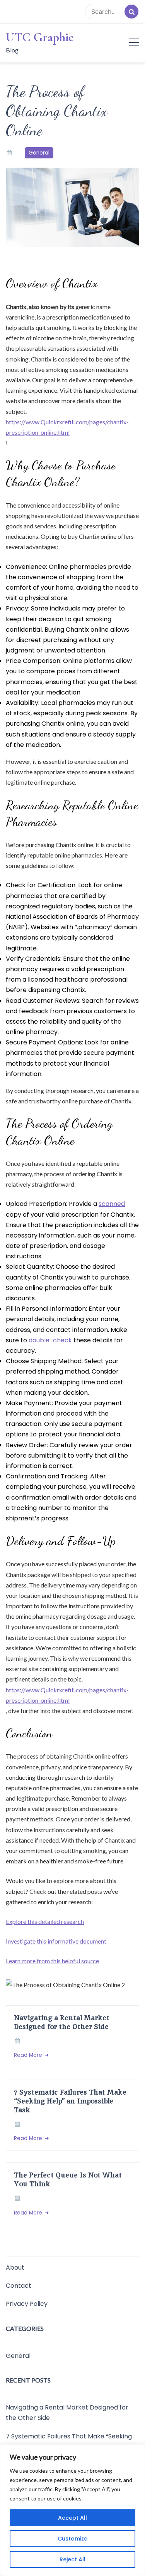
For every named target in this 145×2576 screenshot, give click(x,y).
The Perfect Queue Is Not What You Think (68, 2179)
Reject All (72, 2559)
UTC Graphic (40, 37)
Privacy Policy (27, 2304)
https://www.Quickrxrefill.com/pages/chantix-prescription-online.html (67, 427)
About (15, 2267)
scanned (112, 1204)
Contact (19, 2286)
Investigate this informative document (56, 1941)
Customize (72, 2539)
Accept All (72, 2518)
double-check (50, 1340)
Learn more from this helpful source (52, 1961)
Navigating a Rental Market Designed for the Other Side (62, 2022)
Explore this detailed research (45, 1921)
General (39, 153)
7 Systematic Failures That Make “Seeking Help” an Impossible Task (70, 2101)
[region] (72, 2510)
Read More (29, 2055)
